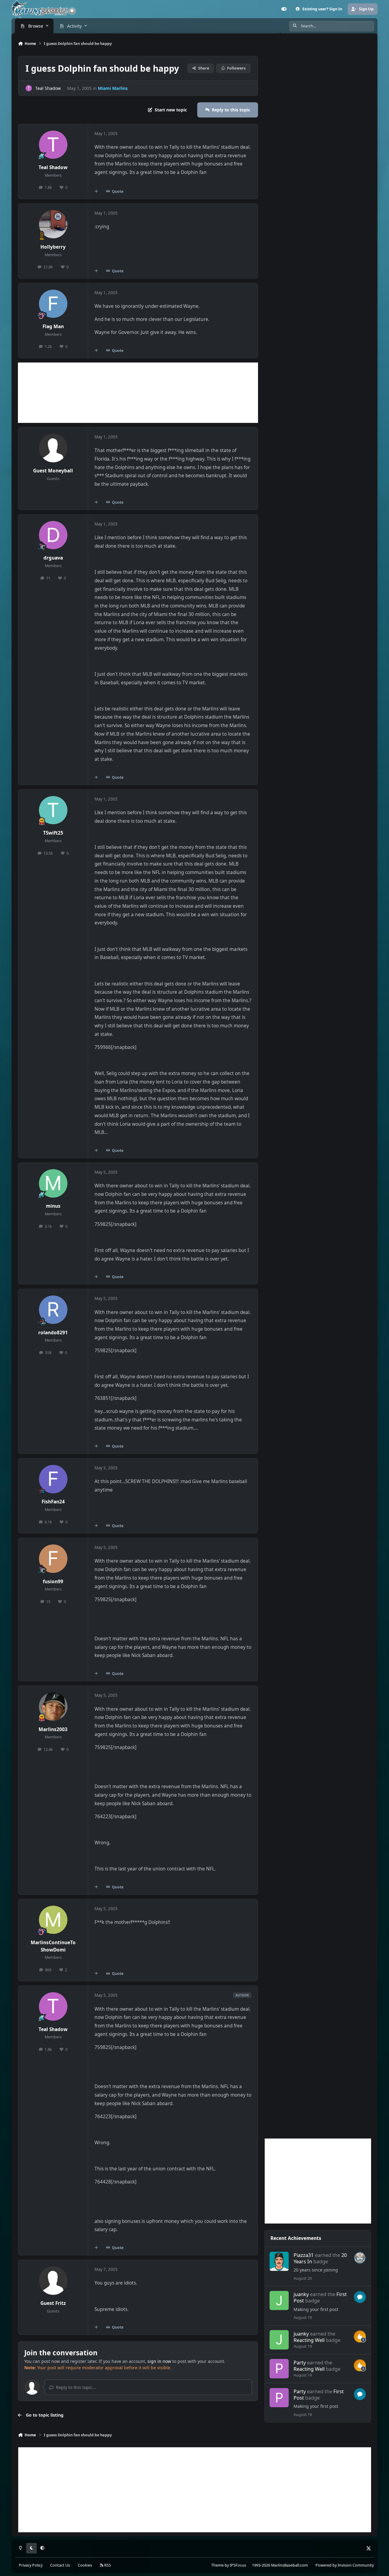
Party (300, 2362)
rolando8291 (53, 1333)
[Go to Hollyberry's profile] (53, 224)
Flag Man (53, 327)
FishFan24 (53, 1502)
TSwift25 (53, 833)
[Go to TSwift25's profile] (53, 810)
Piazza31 (304, 2255)
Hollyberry (53, 247)
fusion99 (53, 1582)
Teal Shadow (48, 88)
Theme (217, 2565)
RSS (107, 2565)
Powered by (345, 2565)
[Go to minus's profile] (53, 1183)
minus (53, 1206)
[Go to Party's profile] (279, 2368)
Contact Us (60, 2565)
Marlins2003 (53, 1729)
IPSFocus (238, 2565)
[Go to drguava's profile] (53, 535)
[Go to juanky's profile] (279, 2300)
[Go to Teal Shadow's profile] (29, 88)
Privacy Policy (31, 2565)
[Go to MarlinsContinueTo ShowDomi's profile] (53, 1920)
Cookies (85, 2565)
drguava (53, 558)
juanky (301, 2294)
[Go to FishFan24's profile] (53, 1479)
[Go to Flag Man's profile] (53, 304)
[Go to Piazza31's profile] (279, 2261)
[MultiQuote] (96, 191)
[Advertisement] (138, 393)
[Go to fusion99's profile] (53, 1559)
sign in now (159, 2361)
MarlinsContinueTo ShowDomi (53, 1946)
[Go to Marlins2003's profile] (53, 1707)
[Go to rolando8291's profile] (53, 1310)
